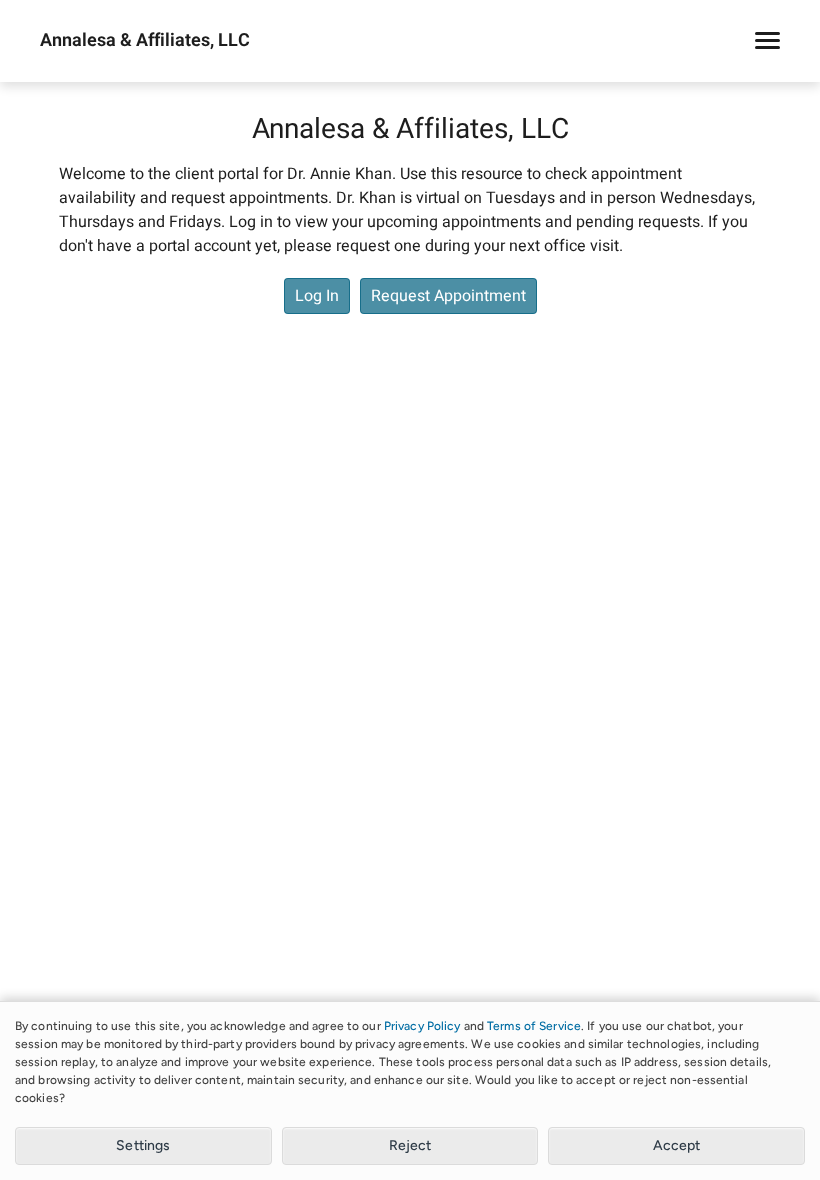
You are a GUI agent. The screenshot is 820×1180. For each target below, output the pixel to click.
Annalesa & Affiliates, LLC (145, 41)
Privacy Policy (422, 1026)
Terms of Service (534, 1026)
